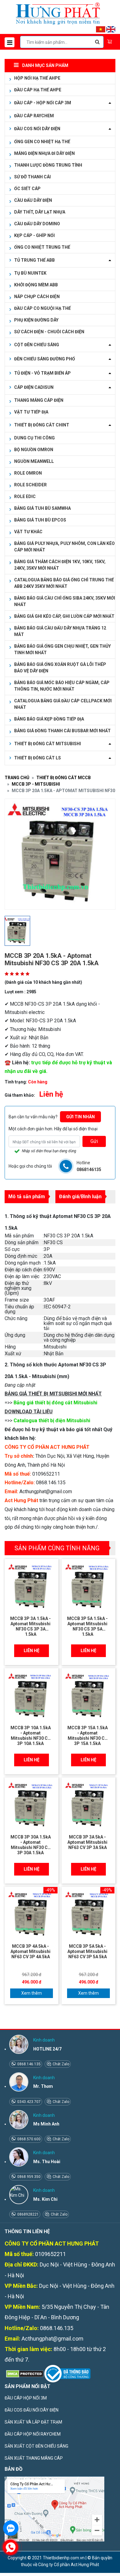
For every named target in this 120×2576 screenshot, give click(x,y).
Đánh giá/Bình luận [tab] (80, 1197)
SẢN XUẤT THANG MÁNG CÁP (34, 2458)
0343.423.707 (28, 2102)
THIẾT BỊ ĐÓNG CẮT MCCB (64, 778)
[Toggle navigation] (10, 42)
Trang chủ (17, 778)
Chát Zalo (60, 2064)
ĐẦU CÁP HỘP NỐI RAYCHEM (33, 2434)
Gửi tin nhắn (80, 1117)
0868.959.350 (28, 2177)
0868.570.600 (28, 2139)
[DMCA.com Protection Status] (24, 2373)
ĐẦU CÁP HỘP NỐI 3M (26, 2398)
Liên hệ (32, 1651)
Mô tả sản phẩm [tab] (27, 1197)
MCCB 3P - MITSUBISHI (36, 784)
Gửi (94, 1141)
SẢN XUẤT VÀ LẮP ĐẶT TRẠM (33, 2422)
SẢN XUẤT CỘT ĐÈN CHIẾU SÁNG (36, 2446)
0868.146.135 (28, 2064)
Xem (26, 1993)
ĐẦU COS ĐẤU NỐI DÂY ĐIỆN (32, 2410)
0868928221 (28, 2214)
